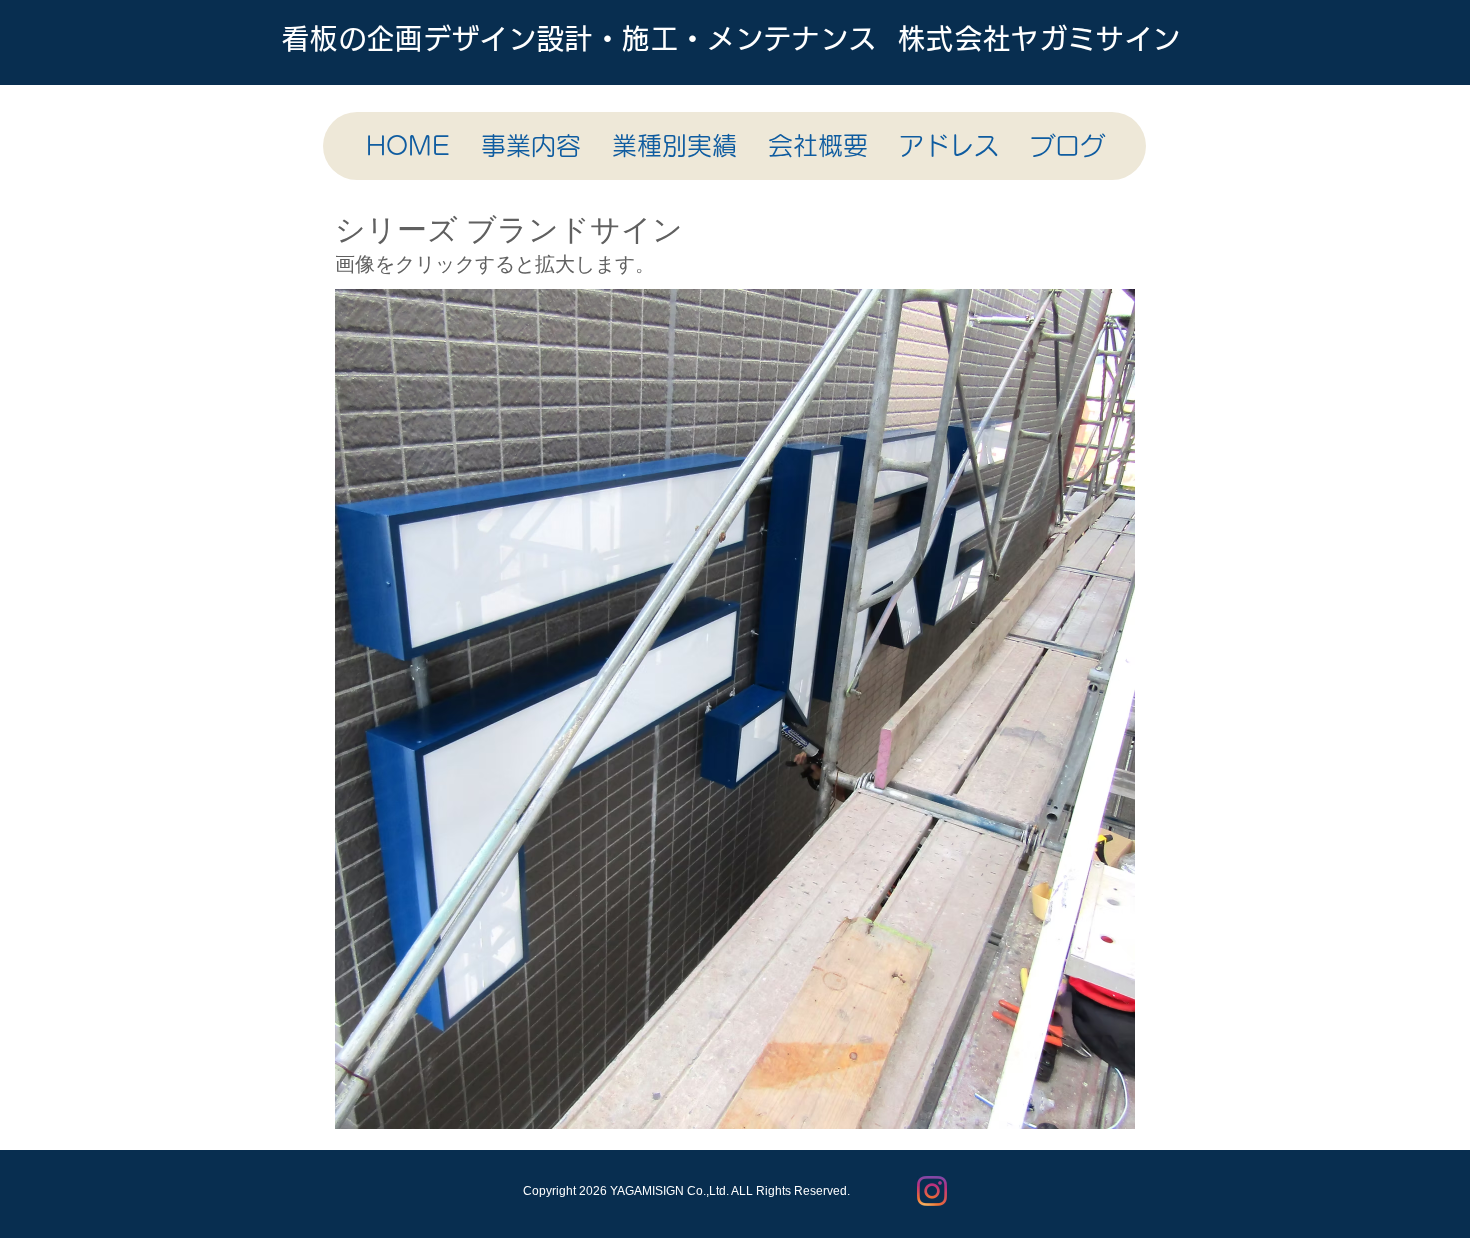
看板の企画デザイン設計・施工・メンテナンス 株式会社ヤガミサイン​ (732, 38)
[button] (1042, 709)
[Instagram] (932, 1191)
